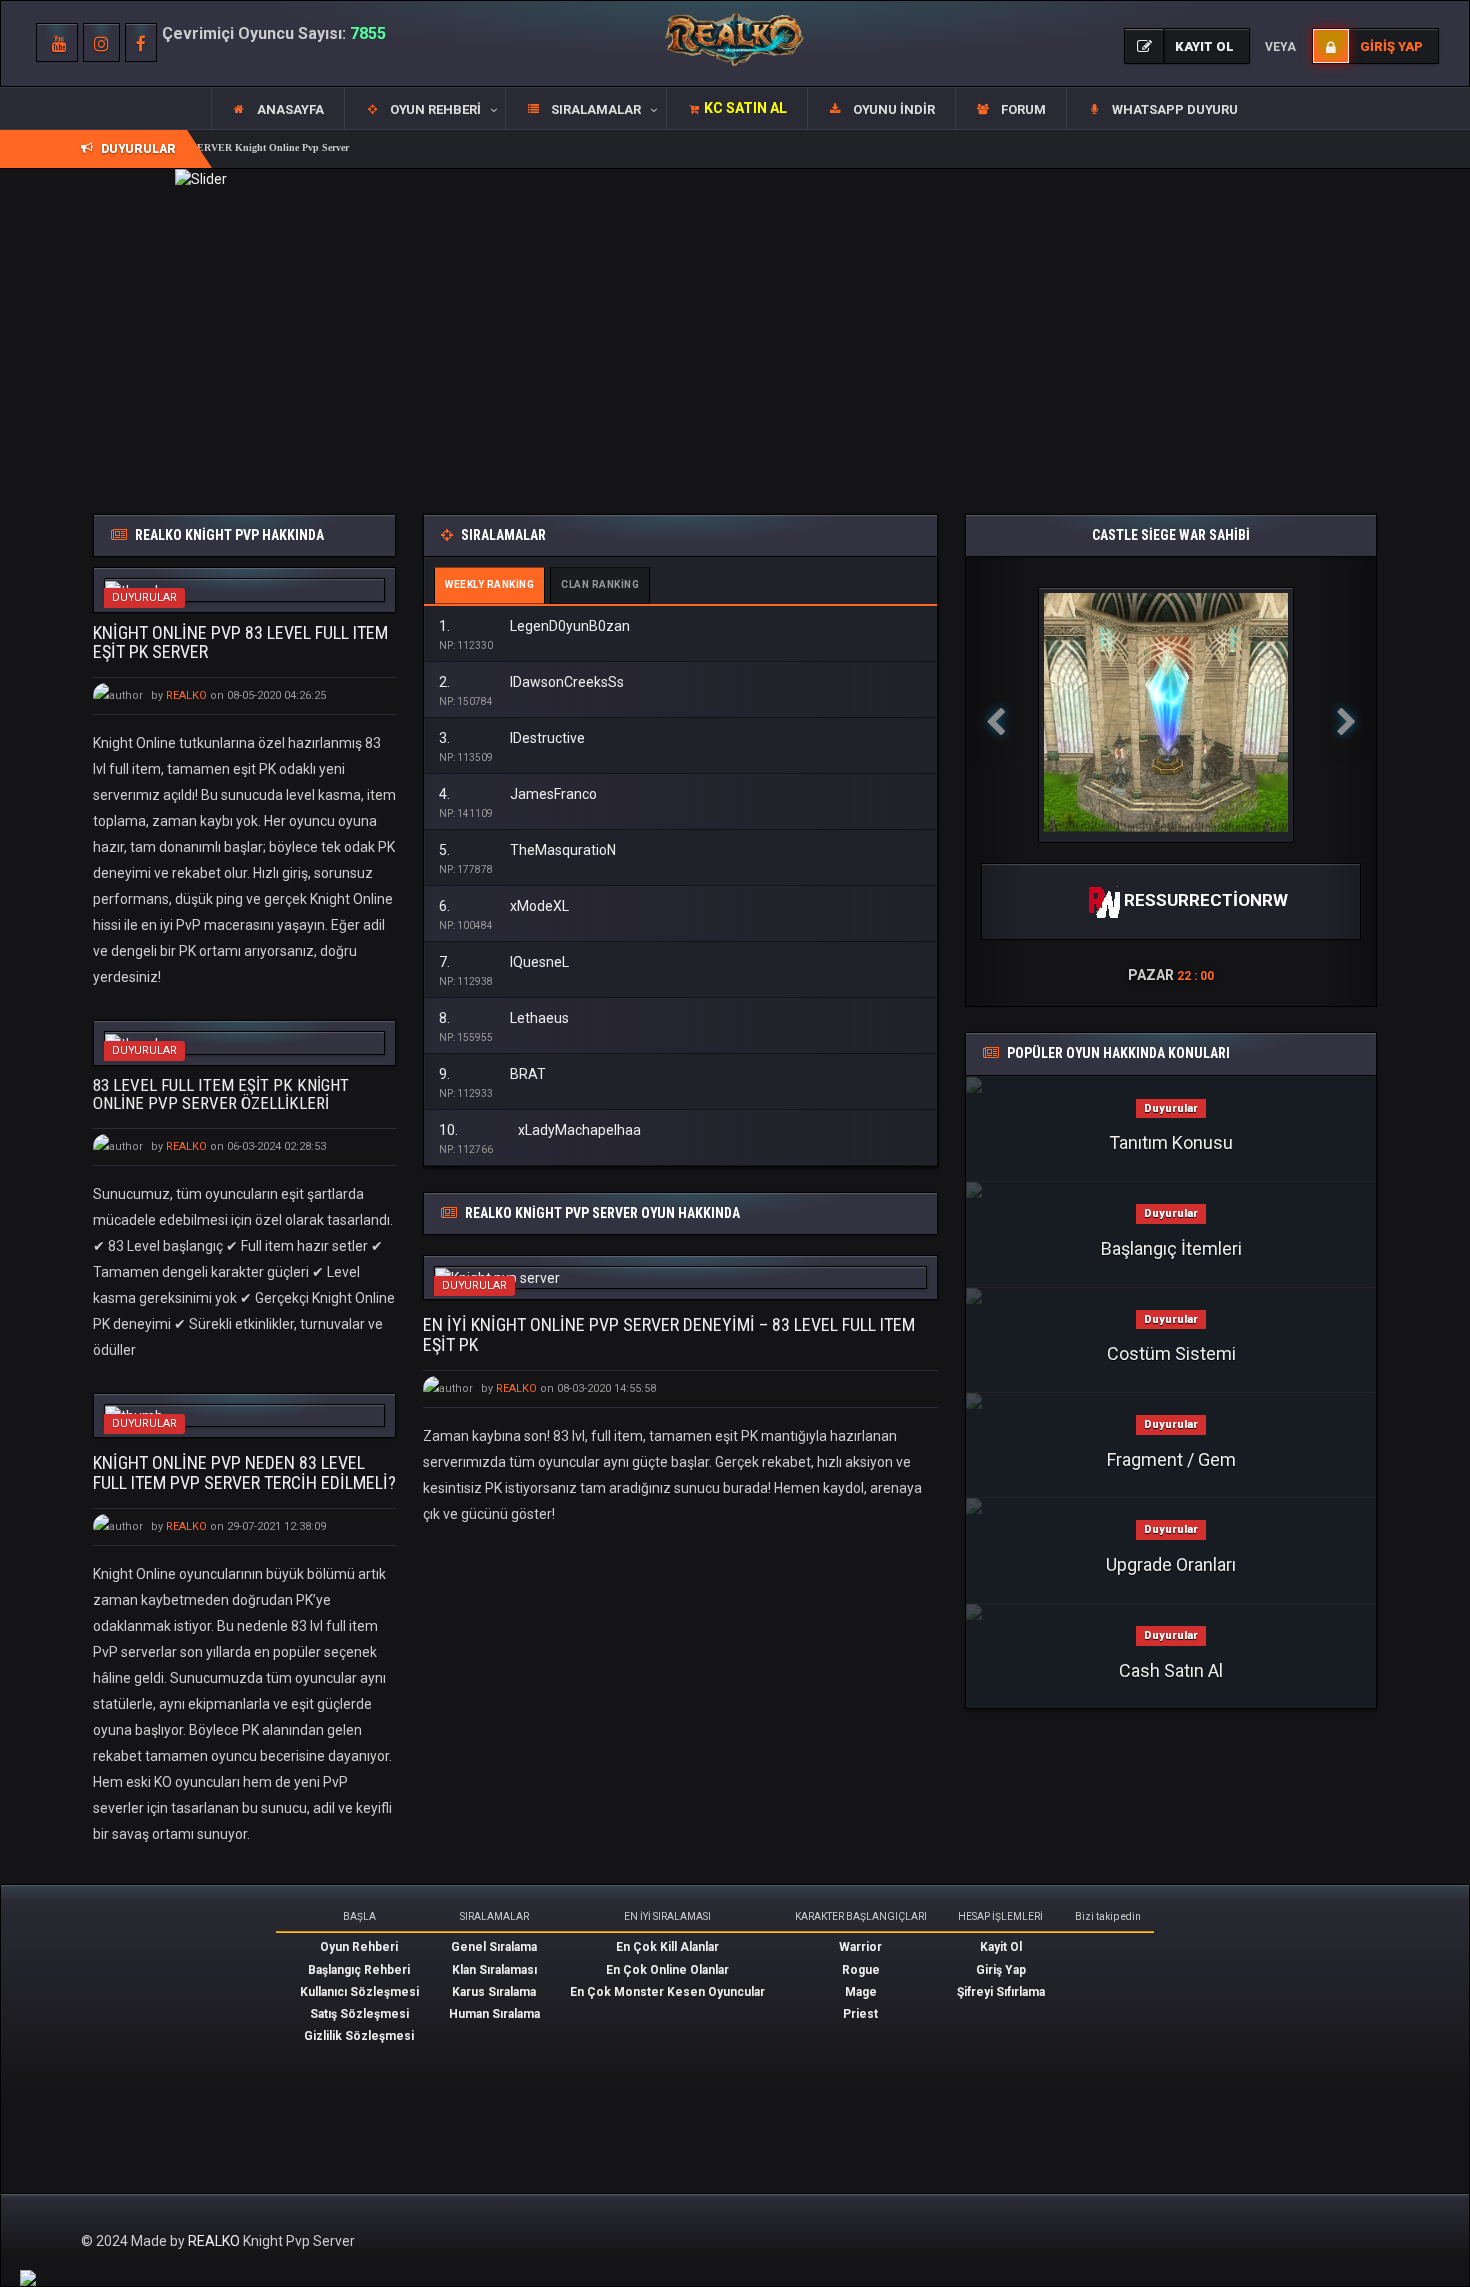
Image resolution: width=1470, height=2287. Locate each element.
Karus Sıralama (494, 1992)
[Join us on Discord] (28, 2277)
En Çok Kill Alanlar (667, 1947)
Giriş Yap (1001, 1970)
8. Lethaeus (504, 1018)
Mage (861, 1992)
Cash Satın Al (1171, 1670)
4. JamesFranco (518, 794)
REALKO (215, 2241)
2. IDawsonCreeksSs (531, 682)
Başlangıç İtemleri (1171, 1248)
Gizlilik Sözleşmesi (359, 2036)
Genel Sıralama (494, 1947)
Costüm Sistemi (1171, 1353)
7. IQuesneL (504, 962)
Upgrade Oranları (1171, 1564)
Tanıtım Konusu (1171, 1142)
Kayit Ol (1001, 1947)
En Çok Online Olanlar (667, 1970)
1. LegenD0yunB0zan (534, 626)
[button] (424, 109)
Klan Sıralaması (494, 1970)
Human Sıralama (494, 2014)
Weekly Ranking (489, 584)
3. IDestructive (512, 738)
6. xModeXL (504, 906)
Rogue (861, 1970)
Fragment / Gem (1171, 1459)
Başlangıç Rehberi (359, 1970)
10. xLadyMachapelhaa (540, 1130)
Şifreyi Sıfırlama (1001, 1992)
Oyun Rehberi (359, 1947)
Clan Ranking (600, 584)
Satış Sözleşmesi (359, 2014)
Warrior (860, 1947)
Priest (860, 2014)
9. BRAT (492, 1074)
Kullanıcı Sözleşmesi (359, 1992)
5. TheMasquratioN (527, 850)
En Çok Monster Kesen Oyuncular (667, 1992)
